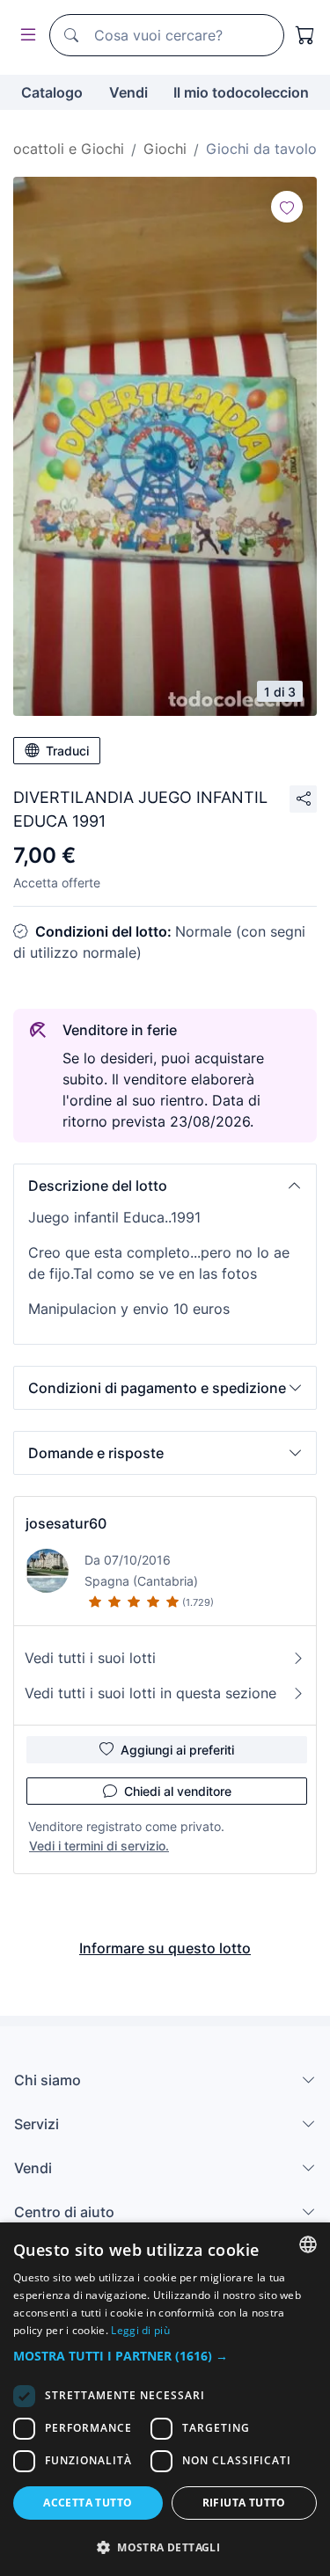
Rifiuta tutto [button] (244, 2503)
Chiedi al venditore (178, 1791)
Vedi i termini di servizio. (99, 1846)
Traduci (67, 751)
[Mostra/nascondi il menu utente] (25, 36)
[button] (165, 1186)
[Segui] (287, 207)
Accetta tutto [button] (88, 2503)
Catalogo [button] (52, 92)
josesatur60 (66, 1523)
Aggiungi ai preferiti (177, 1750)
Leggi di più (140, 2330)
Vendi (128, 92)
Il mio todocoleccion (241, 92)
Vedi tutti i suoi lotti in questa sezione (150, 1693)
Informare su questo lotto (165, 1948)
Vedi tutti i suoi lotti (90, 1658)
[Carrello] (305, 35)
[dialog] (165, 2399)
